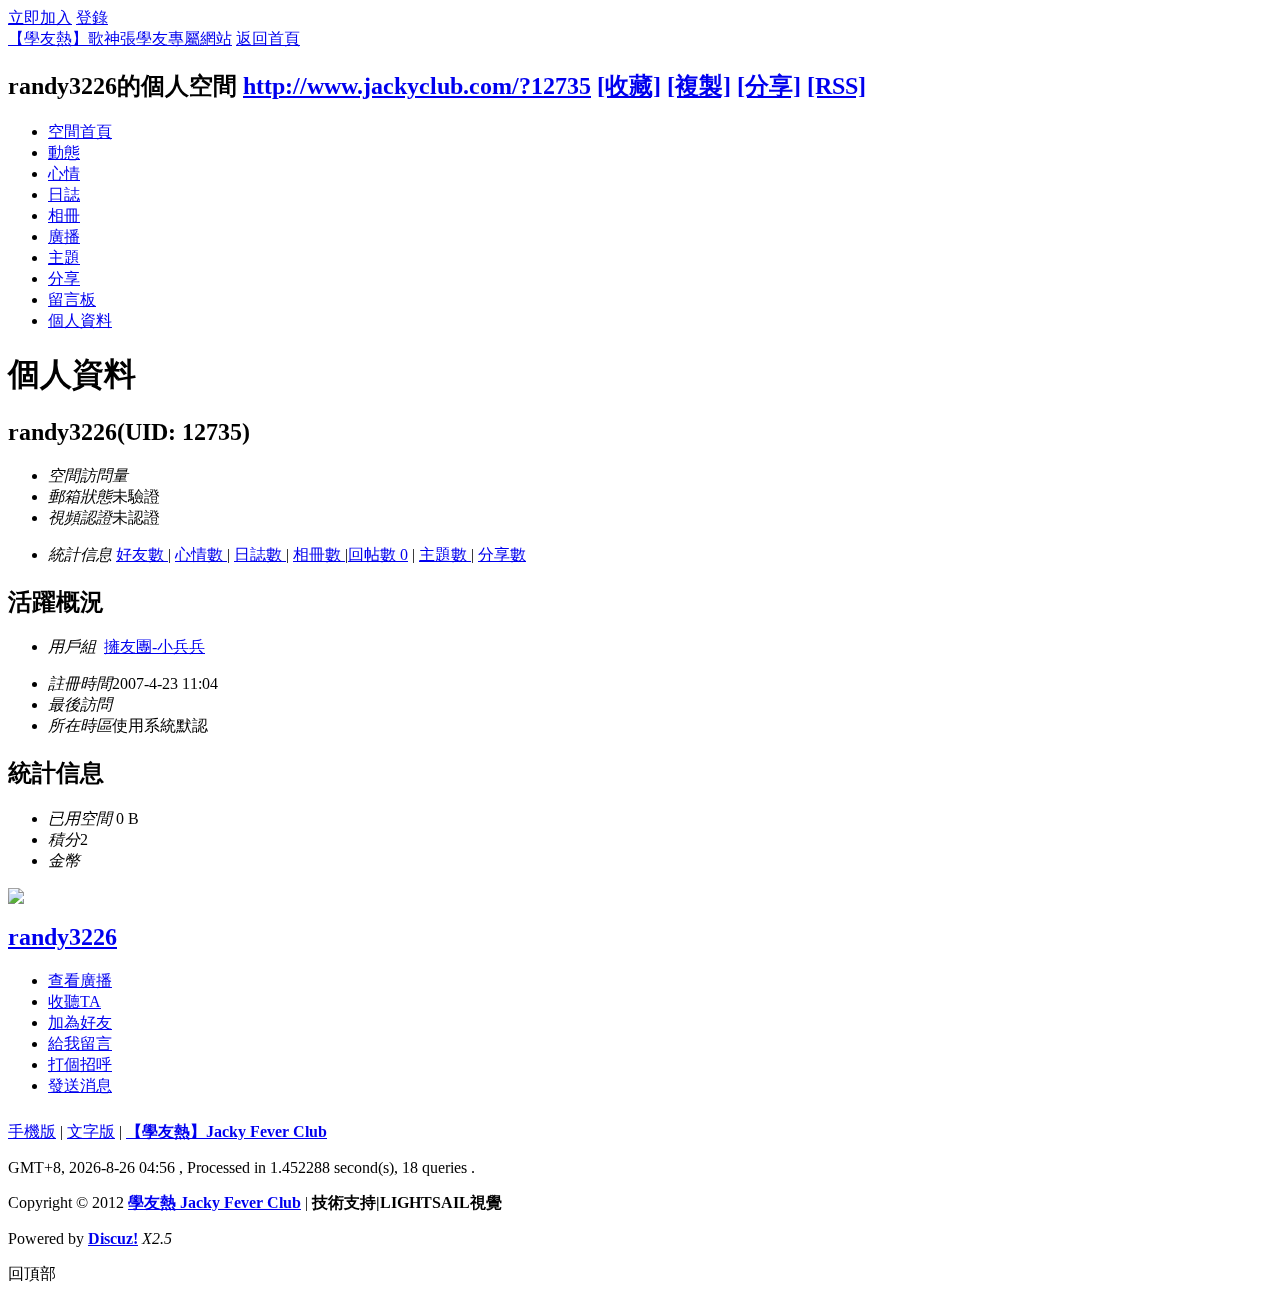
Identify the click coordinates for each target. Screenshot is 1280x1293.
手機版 (32, 1131)
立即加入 (40, 17)
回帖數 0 (378, 554)
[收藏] (629, 86)
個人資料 (80, 320)
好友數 (142, 554)
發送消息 (80, 1085)
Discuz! (113, 1238)
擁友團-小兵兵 (154, 646)
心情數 (201, 554)
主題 (64, 257)
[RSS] (836, 86)
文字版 (91, 1131)
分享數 (502, 554)
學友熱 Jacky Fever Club (214, 1202)
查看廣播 (80, 980)
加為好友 (80, 1022)
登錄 (92, 17)
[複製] (699, 86)
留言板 (72, 299)
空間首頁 (80, 131)
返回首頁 (268, 38)
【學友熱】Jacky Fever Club (226, 1131)
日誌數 (260, 554)
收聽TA (74, 1001)
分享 (64, 278)
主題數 (445, 554)
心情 (64, 173)
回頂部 (32, 1273)
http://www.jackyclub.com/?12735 (417, 86)
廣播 (64, 236)
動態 (64, 152)
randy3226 (62, 937)
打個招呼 (80, 1064)
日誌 (64, 194)
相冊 (64, 215)
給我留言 (80, 1043)
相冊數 (319, 554)
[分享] (769, 86)
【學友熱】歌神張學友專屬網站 (120, 38)
